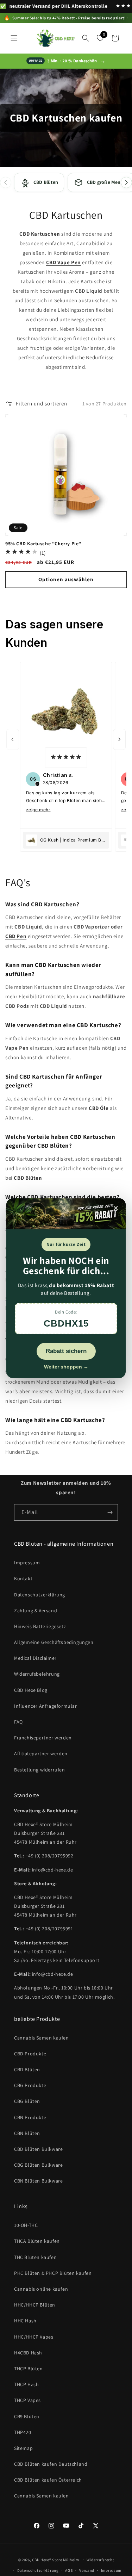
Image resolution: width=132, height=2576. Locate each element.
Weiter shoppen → (66, 1366)
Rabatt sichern (66, 1351)
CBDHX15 (66, 1323)
